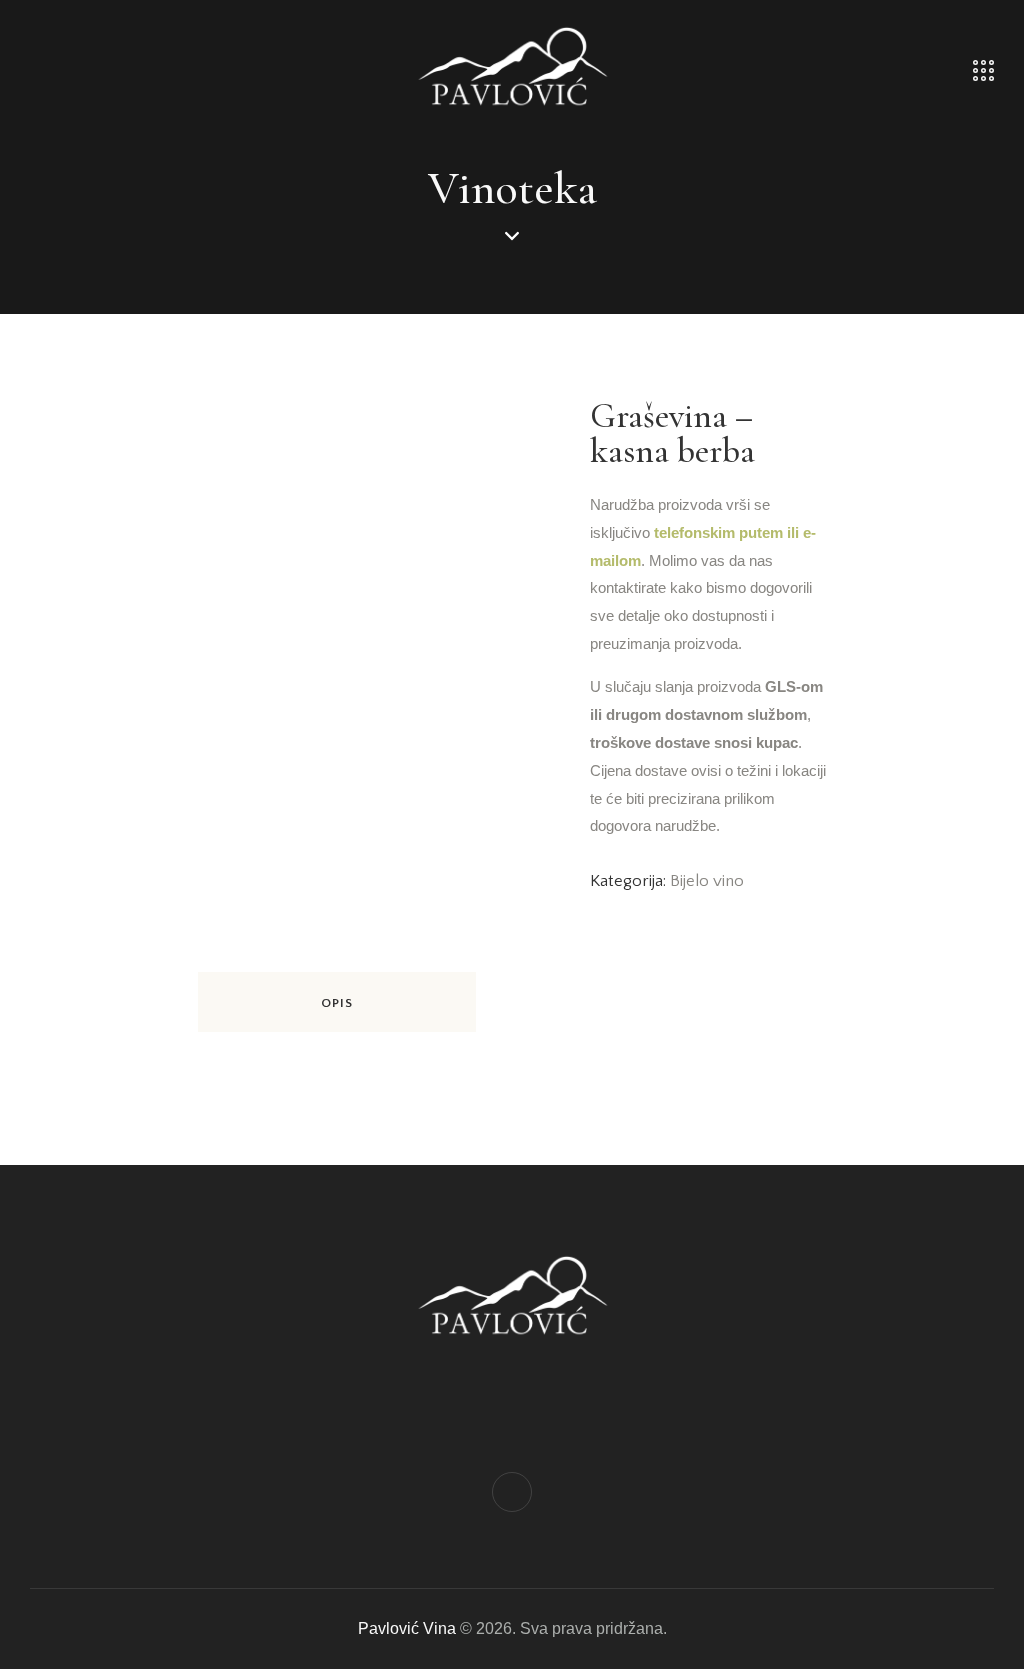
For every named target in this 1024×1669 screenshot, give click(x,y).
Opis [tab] (337, 1003)
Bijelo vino (707, 881)
